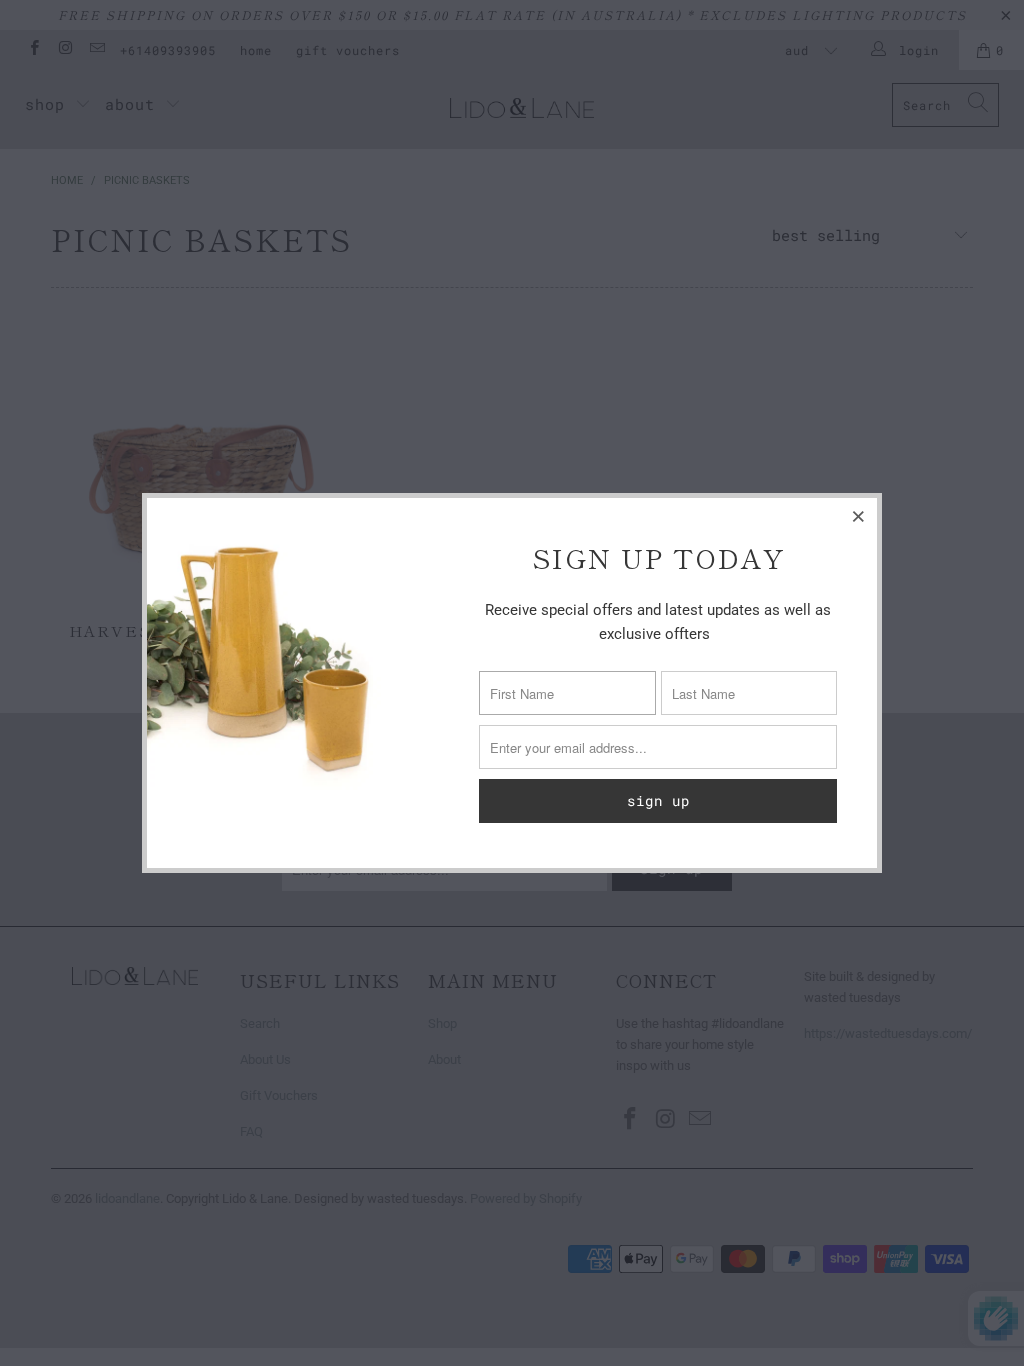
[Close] (859, 516)
